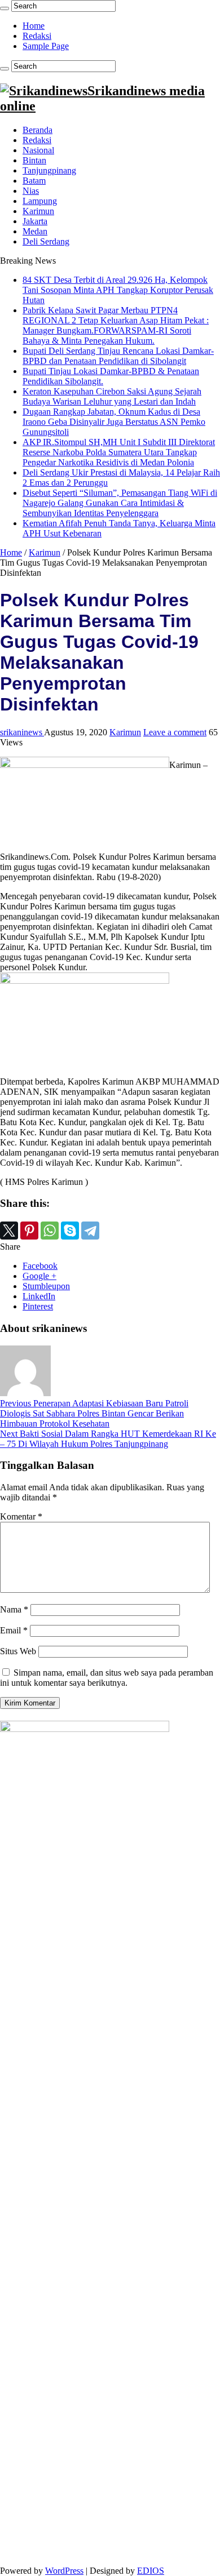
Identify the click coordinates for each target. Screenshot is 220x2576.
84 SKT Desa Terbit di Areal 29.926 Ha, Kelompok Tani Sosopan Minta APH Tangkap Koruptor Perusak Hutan (118, 290)
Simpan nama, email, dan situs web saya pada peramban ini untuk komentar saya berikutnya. (107, 1678)
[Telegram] (90, 1231)
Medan (35, 231)
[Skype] (70, 1231)
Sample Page (46, 46)
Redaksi (37, 36)
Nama (14, 1609)
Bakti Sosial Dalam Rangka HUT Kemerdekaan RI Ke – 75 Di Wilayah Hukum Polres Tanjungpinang (108, 1439)
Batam (34, 181)
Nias (31, 191)
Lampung (40, 201)
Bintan (34, 160)
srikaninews (22, 732)
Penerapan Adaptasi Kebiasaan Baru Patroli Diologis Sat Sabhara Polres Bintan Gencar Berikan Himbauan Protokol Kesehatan (94, 1413)
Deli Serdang (46, 241)
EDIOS (151, 2571)
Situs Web (18, 1651)
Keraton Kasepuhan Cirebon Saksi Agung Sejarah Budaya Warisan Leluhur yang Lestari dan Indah (112, 396)
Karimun (38, 211)
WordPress (64, 2571)
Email (14, 1630)
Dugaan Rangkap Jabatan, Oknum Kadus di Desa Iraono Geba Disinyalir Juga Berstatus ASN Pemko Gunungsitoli (114, 422)
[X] (9, 1231)
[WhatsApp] (50, 1231)
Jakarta (35, 221)
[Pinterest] (29, 1231)
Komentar (21, 1516)
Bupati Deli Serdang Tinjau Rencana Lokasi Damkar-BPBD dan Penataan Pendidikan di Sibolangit (118, 356)
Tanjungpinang (49, 170)
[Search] (5, 8)
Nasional (38, 150)
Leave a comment (175, 732)
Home (34, 26)
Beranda (38, 130)
